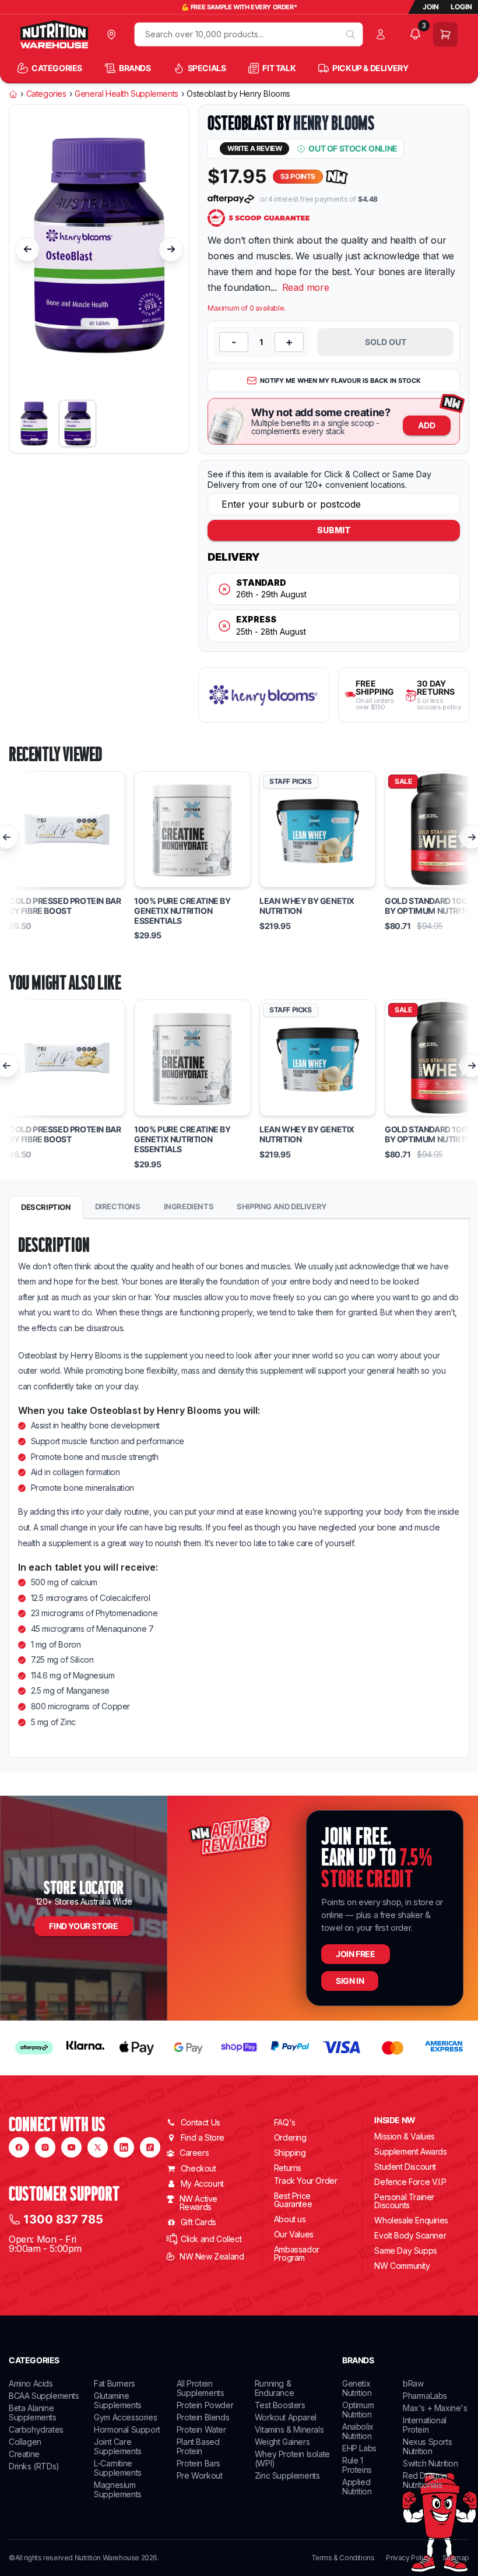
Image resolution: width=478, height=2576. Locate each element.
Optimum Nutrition (358, 2410)
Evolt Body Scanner (410, 2235)
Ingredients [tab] (189, 1206)
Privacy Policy (408, 2558)
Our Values (294, 2234)
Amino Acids (31, 2383)
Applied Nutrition (357, 2487)
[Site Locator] (114, 34)
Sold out (386, 342)
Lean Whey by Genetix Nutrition (307, 906)
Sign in (350, 1981)
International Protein (425, 2425)
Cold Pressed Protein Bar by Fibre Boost (65, 906)
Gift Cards (198, 2222)
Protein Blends (203, 2417)
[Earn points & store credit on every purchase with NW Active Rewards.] (337, 177)
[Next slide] (171, 249)
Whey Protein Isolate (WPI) (292, 2459)
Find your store (83, 1926)
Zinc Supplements (287, 2475)
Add (427, 425)
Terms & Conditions (343, 2558)
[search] (350, 34)
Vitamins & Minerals (289, 2429)
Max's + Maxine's (435, 2408)
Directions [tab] (118, 1206)
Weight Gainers (282, 2442)
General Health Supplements (126, 94)
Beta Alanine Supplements (33, 2413)
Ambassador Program (297, 2253)
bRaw (413, 2383)
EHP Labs (359, 2448)
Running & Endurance (274, 2388)
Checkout (198, 2168)
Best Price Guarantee (293, 2200)
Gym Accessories (125, 2417)
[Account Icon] (383, 34)
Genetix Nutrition (357, 2388)
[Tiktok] (150, 2147)
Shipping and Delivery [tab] (282, 1206)
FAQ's (285, 2122)
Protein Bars (198, 2463)
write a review (254, 148)
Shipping (290, 2153)
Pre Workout (200, 2475)
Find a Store (203, 2137)
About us (290, 2219)
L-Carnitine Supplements (118, 2468)
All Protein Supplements (201, 2388)
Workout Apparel (286, 2417)
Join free (355, 1954)
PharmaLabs (425, 2396)
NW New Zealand (212, 2256)
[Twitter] (98, 2147)
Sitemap (456, 2558)
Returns (288, 2168)
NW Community (402, 2266)
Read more (306, 287)
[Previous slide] (27, 249)
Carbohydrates (36, 2429)
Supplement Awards (410, 2151)
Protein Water (201, 2429)
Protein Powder (205, 2405)
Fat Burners (115, 2383)
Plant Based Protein (198, 2446)
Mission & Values (405, 2136)
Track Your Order (306, 2181)
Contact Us (201, 2122)
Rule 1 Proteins (357, 2465)
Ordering (290, 2137)
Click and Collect (211, 2239)
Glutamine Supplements (118, 2400)
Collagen (25, 2442)
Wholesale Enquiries (411, 2220)
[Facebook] (19, 2147)
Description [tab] (46, 1207)
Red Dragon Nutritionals (425, 2480)
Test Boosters (280, 2405)
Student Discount (405, 2167)
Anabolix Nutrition (358, 2431)
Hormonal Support (127, 2429)
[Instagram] (45, 2147)
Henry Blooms (334, 123)
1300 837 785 (63, 2219)
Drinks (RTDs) (34, 2466)
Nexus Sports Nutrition (427, 2446)
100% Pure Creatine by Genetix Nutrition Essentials (182, 911)
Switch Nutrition (430, 2463)
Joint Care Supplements (118, 2446)
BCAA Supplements (44, 2396)
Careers (194, 2153)
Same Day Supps (405, 2251)
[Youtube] (71, 2147)
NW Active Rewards (198, 2203)
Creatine (24, 2454)
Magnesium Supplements (118, 2489)
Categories (46, 94)
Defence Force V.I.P (410, 2182)
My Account (202, 2183)
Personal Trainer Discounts (404, 2201)
